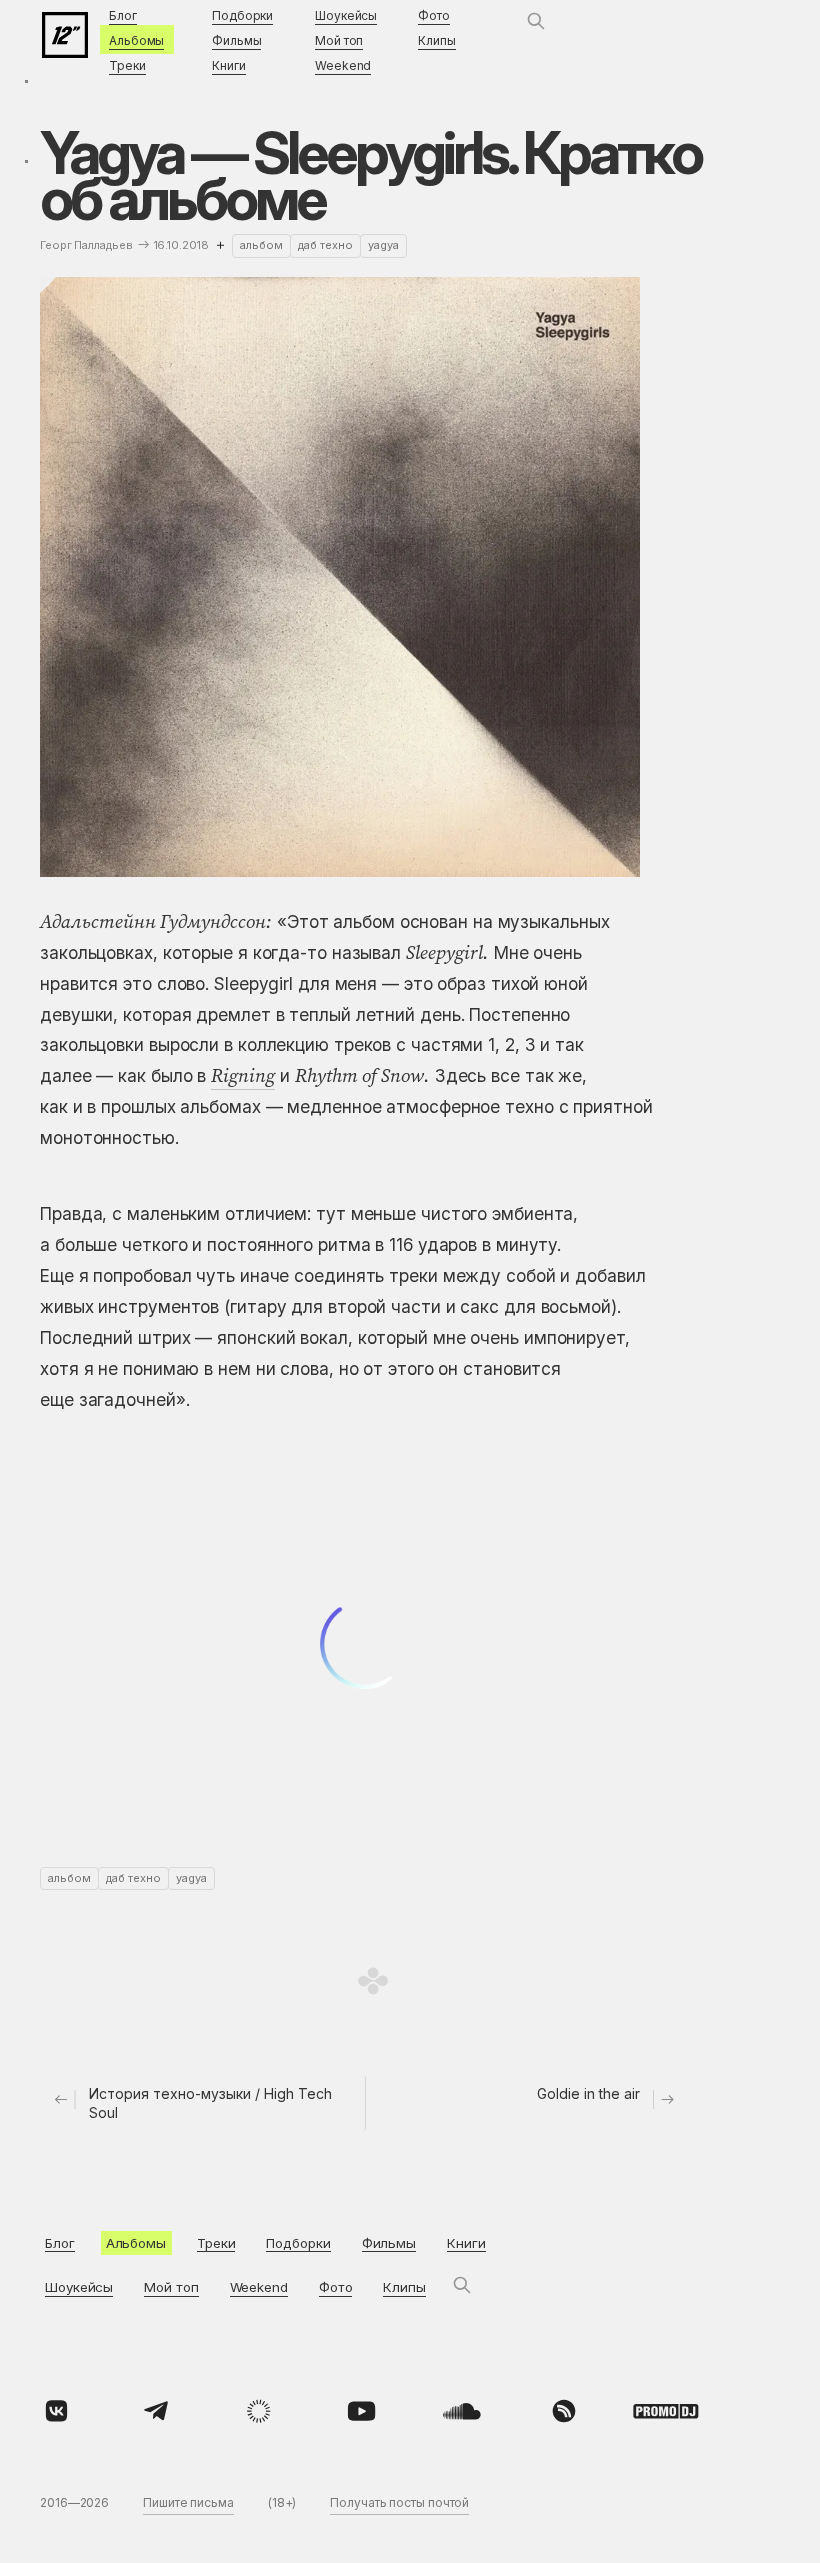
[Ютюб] (361, 2411)
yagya (383, 245)
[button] (536, 21)
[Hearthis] (564, 2411)
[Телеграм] (158, 2411)
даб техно (325, 245)
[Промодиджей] (666, 2411)
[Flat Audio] (259, 2411)
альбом (261, 245)
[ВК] (56, 2411)
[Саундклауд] (462, 2411)
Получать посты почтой (399, 2502)
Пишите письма (188, 2502)
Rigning (243, 1075)
